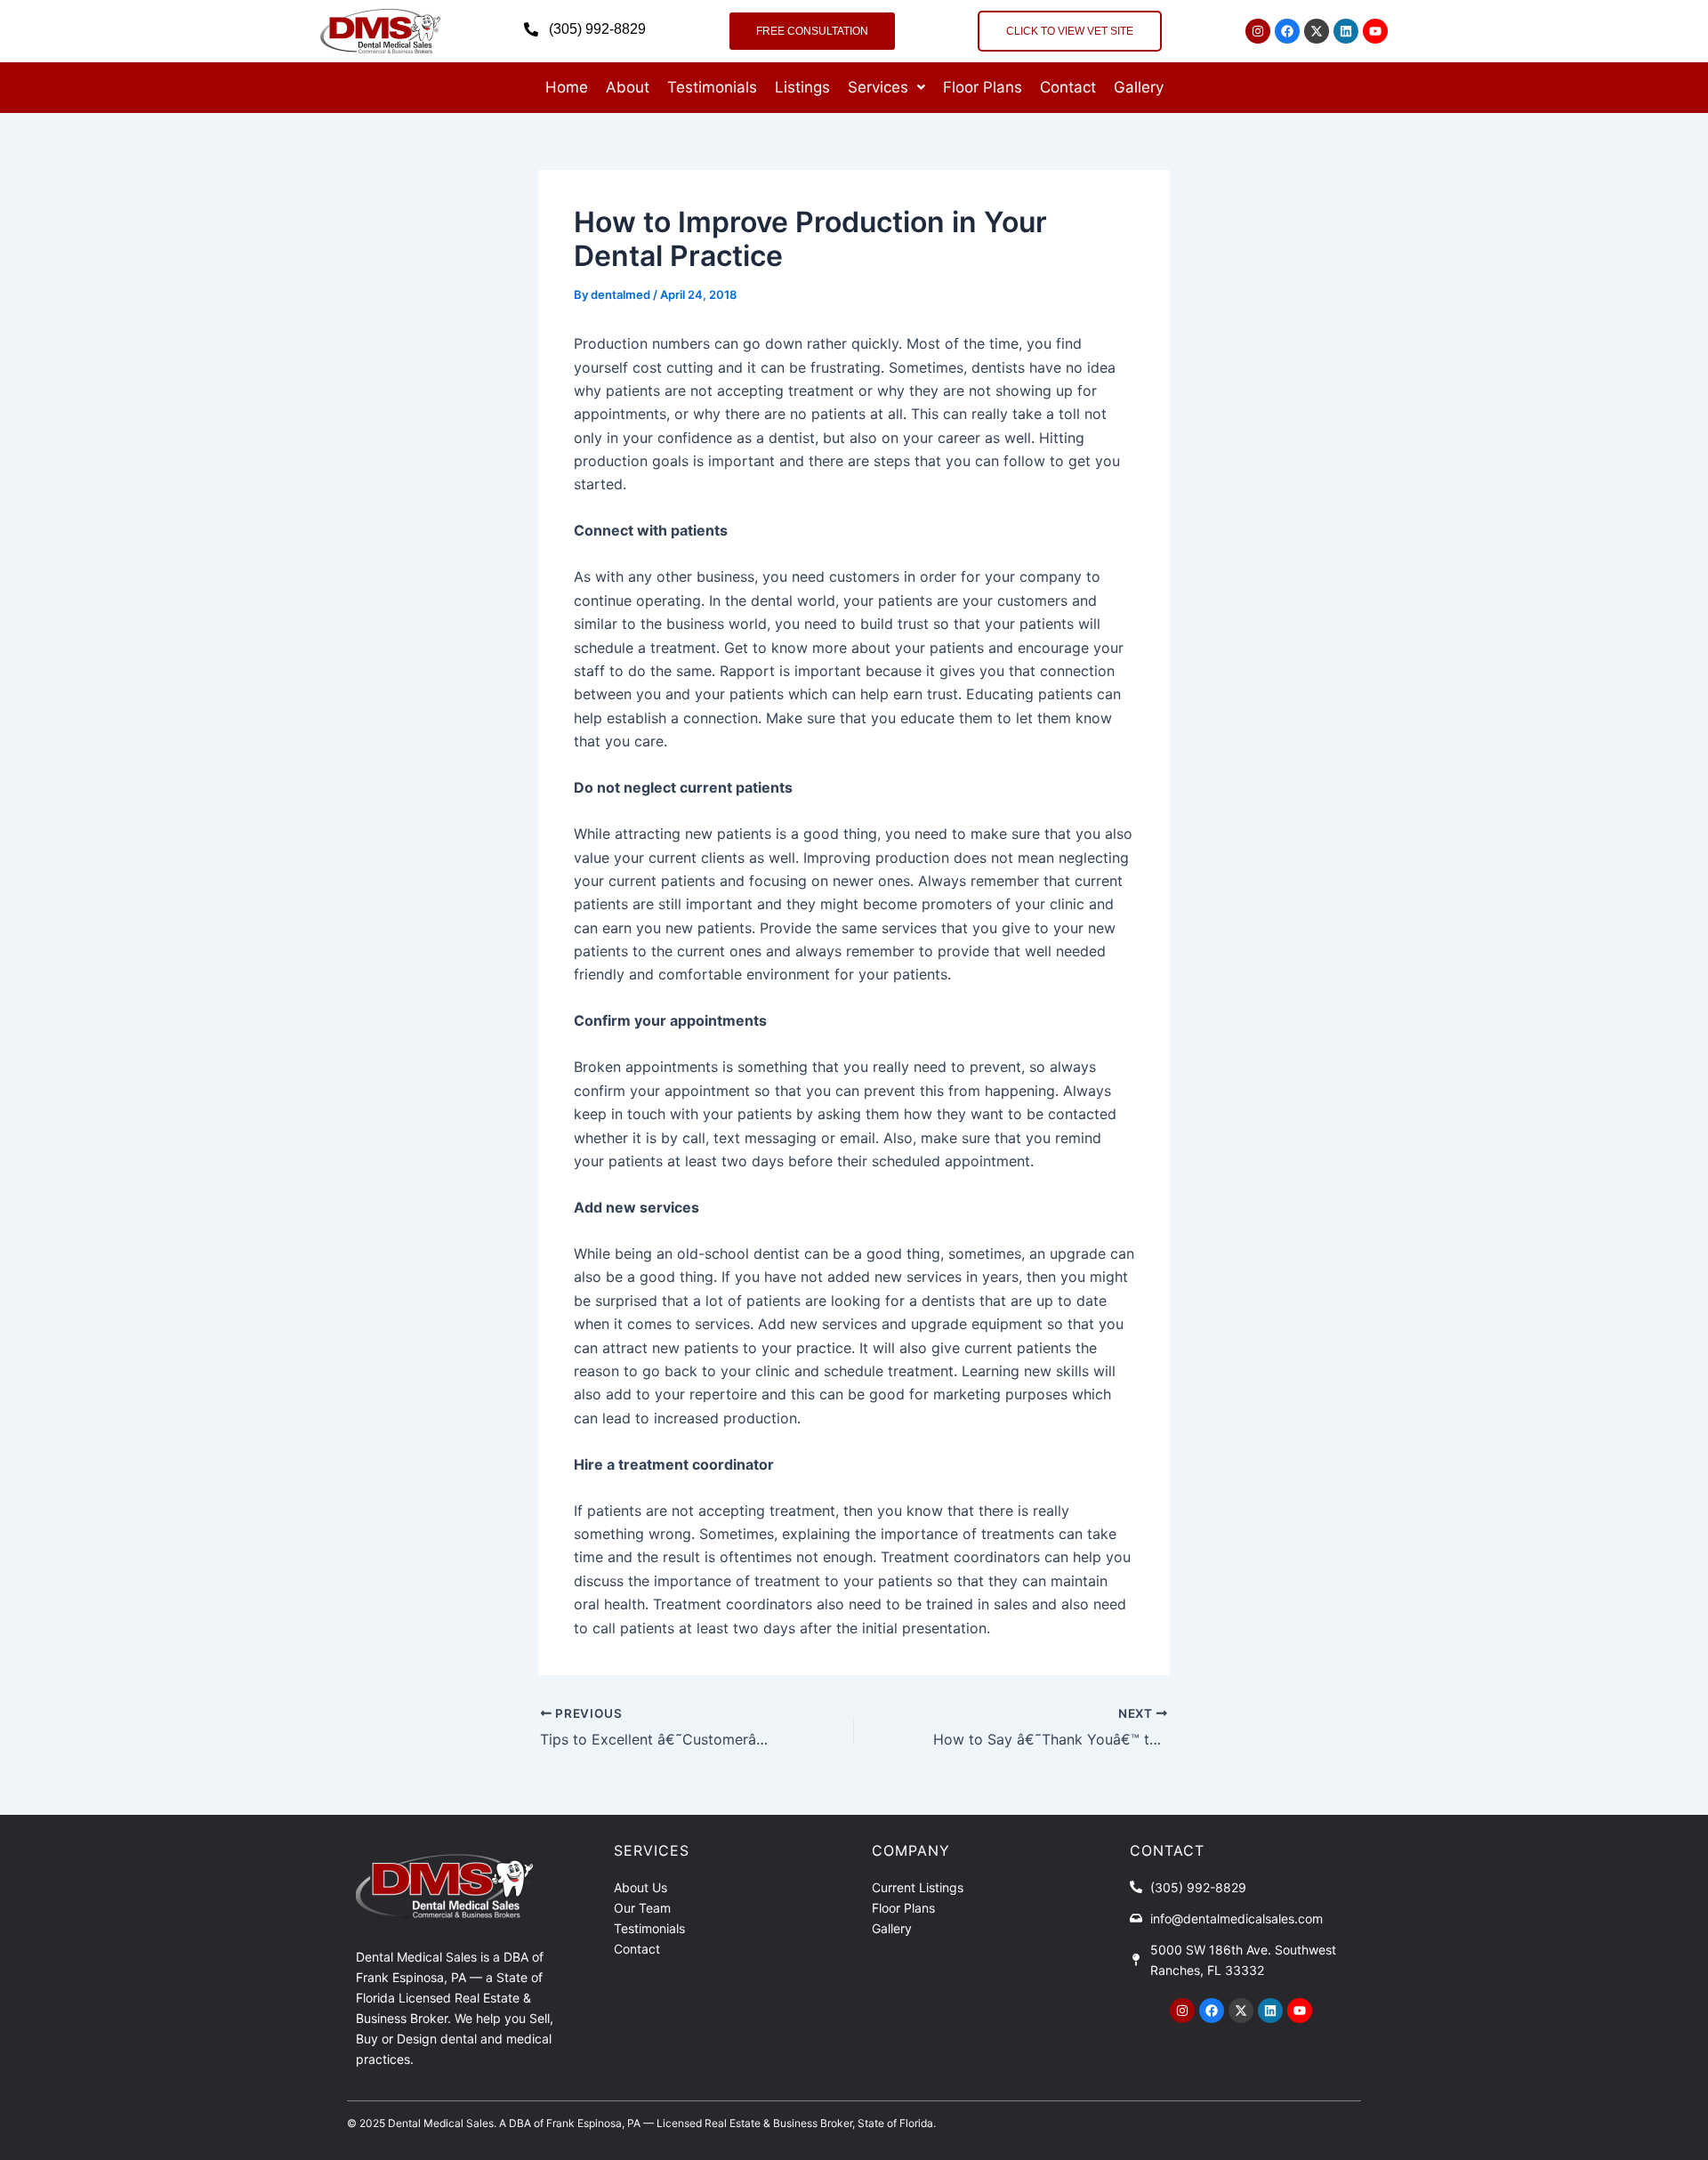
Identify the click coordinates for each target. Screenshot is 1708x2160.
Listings (802, 87)
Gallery (1139, 87)
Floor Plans (983, 87)
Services (878, 87)
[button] (886, 88)
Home (567, 87)
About (628, 87)
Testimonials (712, 87)
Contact (1068, 87)
